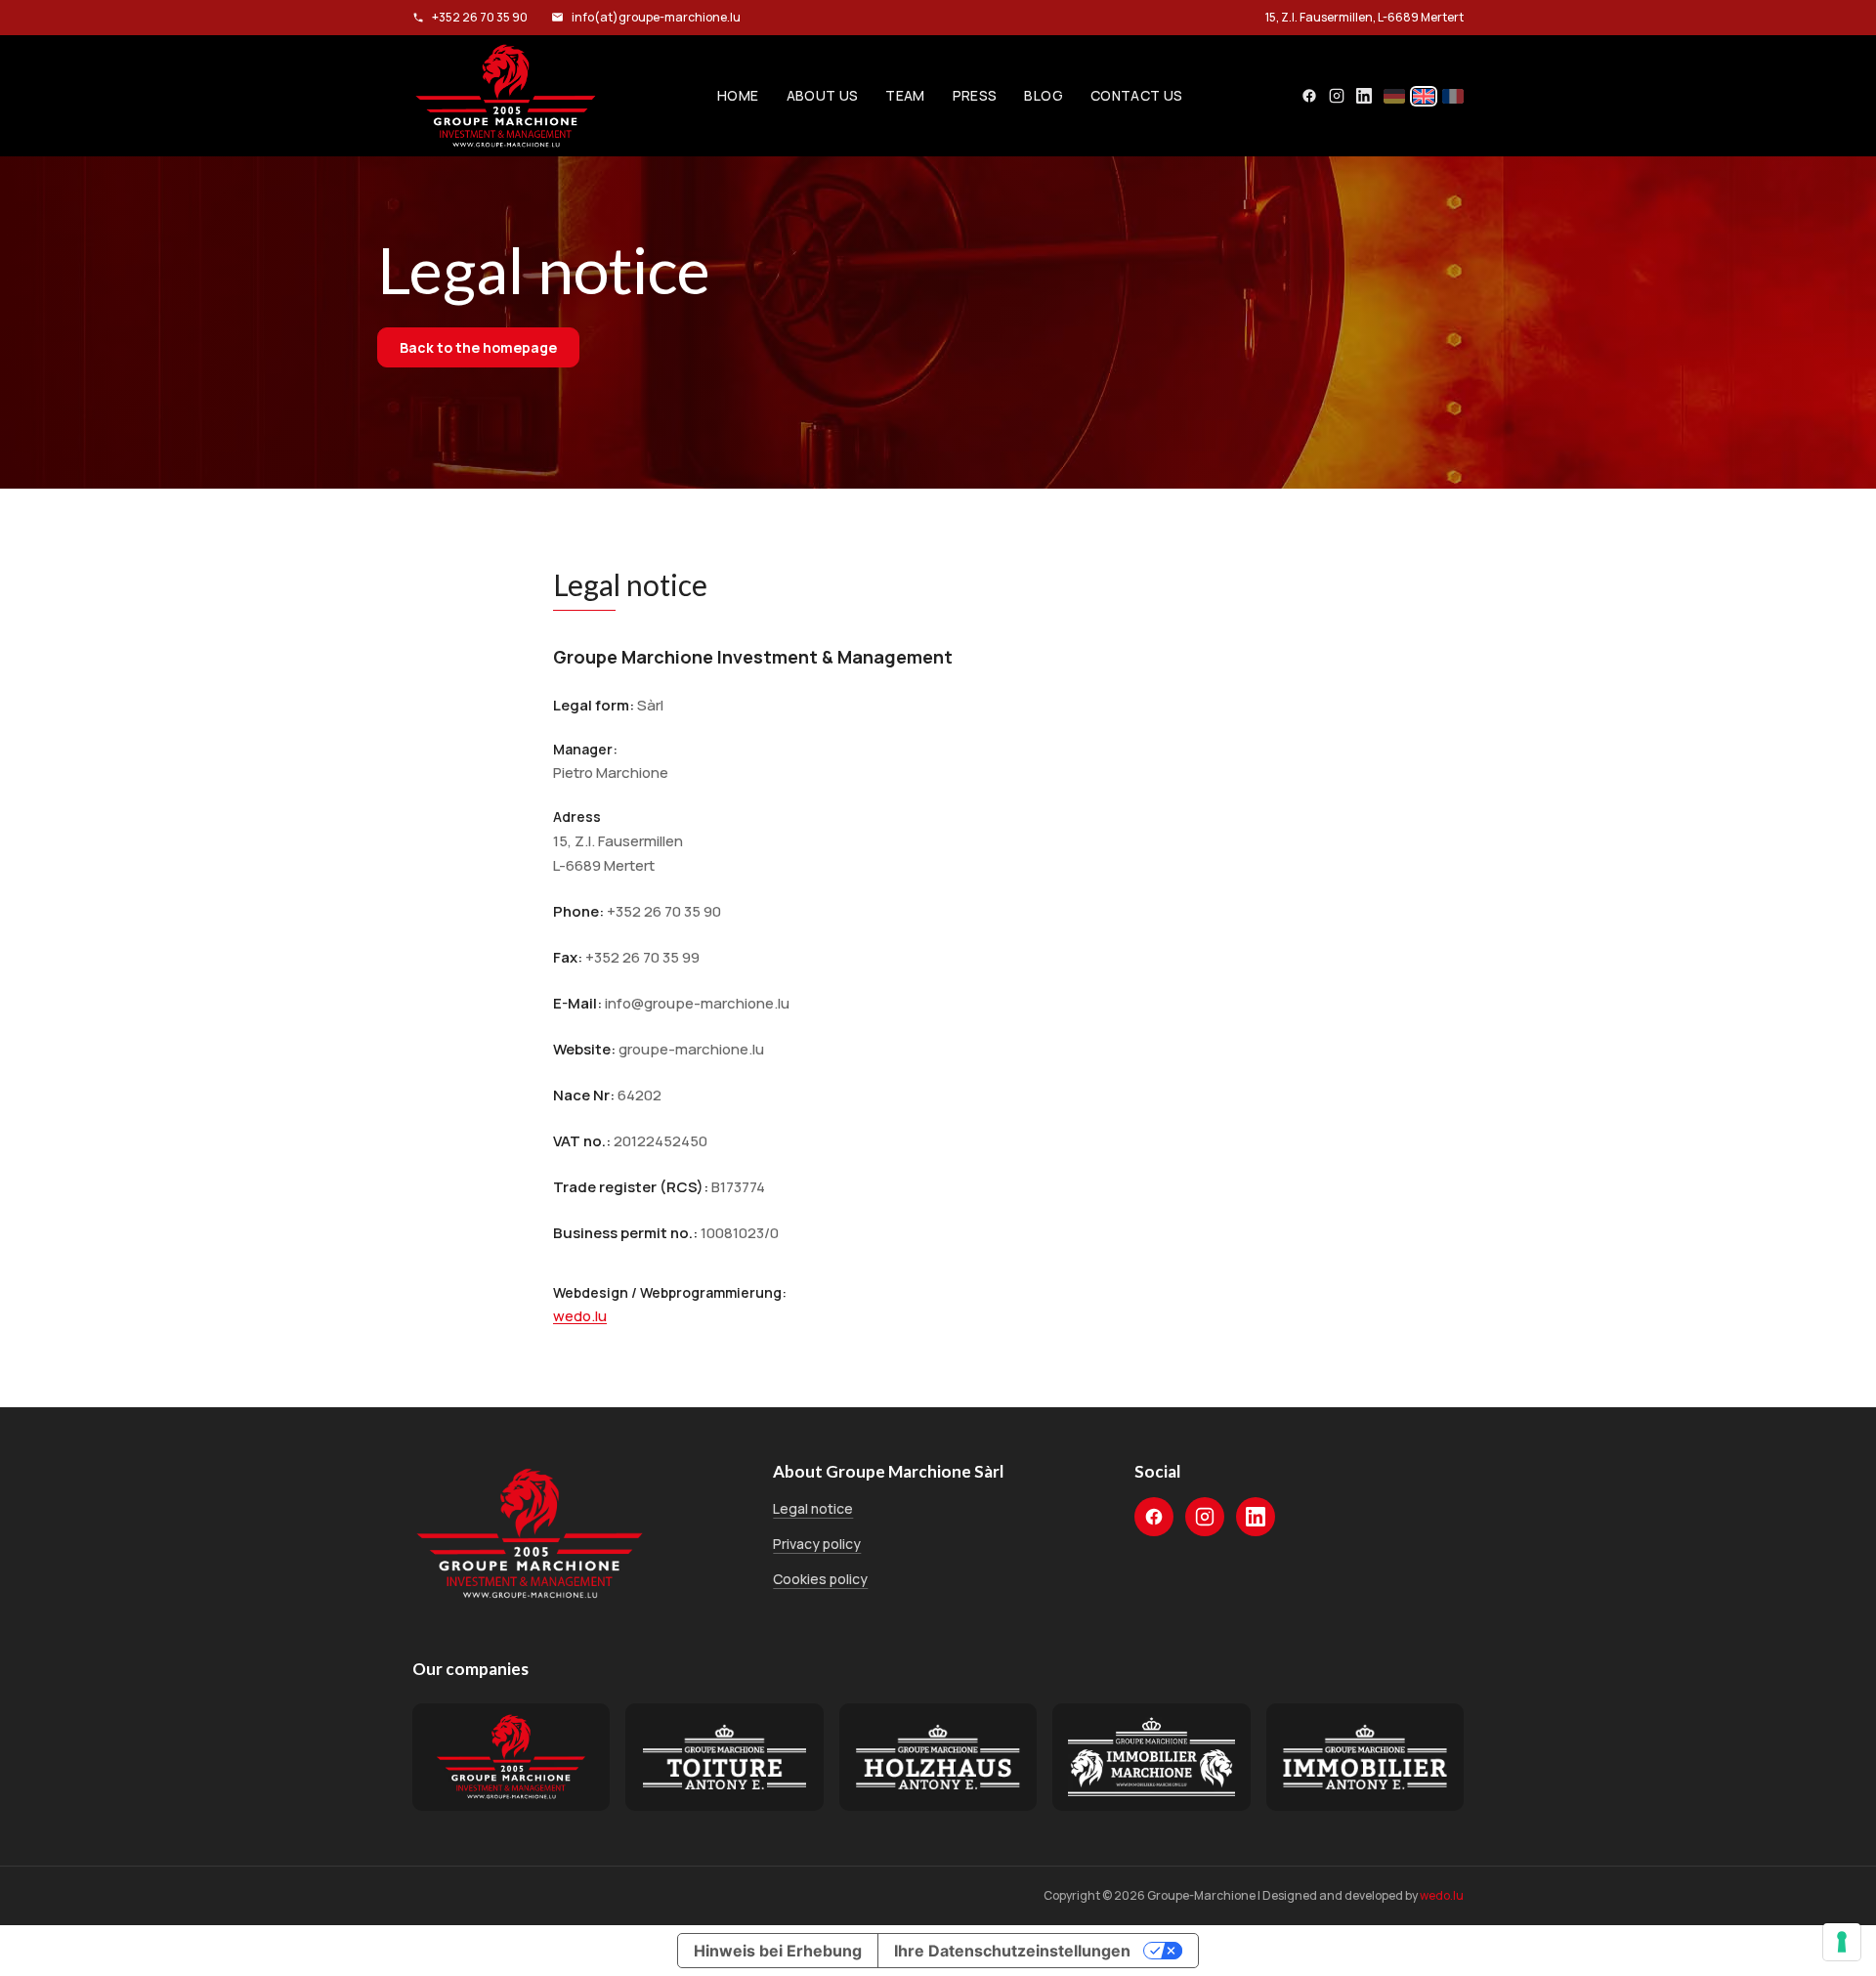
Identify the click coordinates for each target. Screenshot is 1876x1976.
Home (738, 95)
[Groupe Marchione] (506, 96)
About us (823, 95)
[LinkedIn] (1364, 96)
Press (975, 95)
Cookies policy (820, 1579)
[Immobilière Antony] (1365, 1757)
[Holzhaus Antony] (938, 1757)
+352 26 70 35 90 (480, 17)
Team (905, 95)
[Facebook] (1309, 96)
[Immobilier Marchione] (1151, 1757)
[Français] (1453, 96)
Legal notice (813, 1508)
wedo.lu (580, 1316)
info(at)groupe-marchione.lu (656, 17)
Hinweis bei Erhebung (778, 1951)
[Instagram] (1337, 96)
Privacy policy (817, 1544)
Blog (1043, 95)
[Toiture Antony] (724, 1757)
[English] (1424, 96)
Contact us (1137, 95)
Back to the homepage (478, 347)
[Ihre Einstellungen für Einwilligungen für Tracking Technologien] (1842, 1942)
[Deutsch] (1394, 96)
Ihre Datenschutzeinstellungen (1012, 1951)
